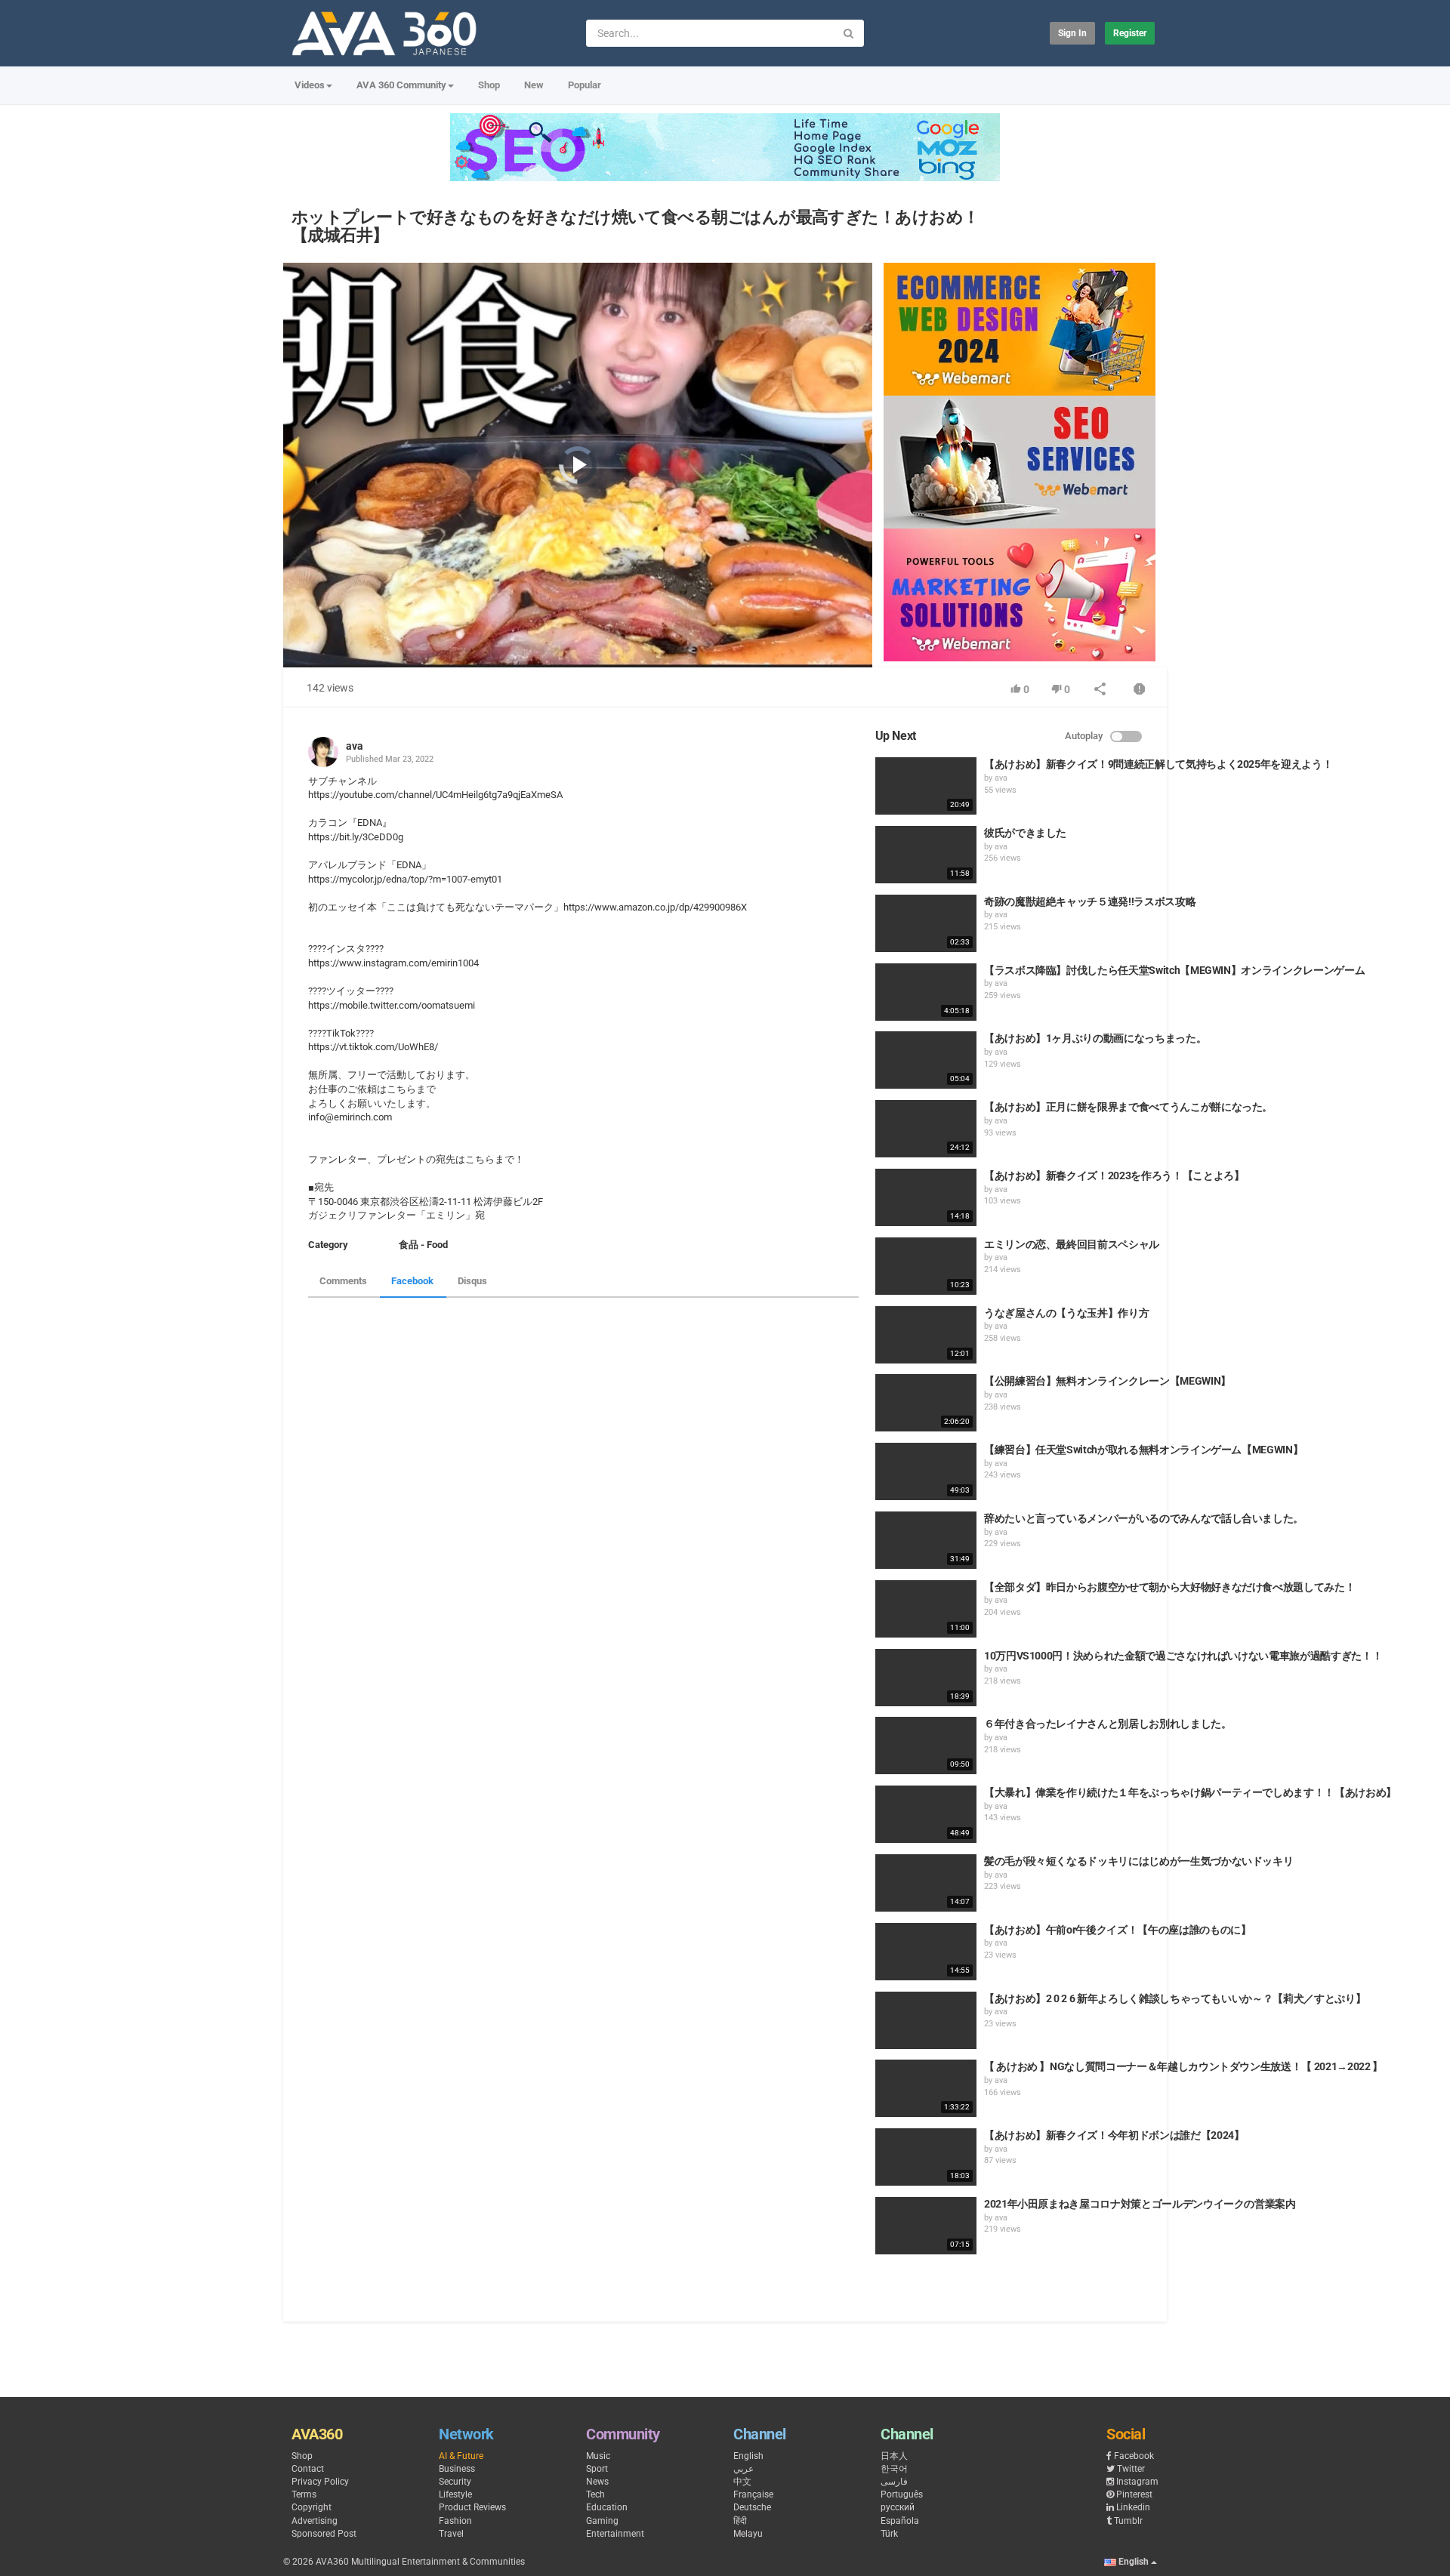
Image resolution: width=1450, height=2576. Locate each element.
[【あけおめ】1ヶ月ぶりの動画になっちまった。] (926, 1060)
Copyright (312, 2507)
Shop (489, 85)
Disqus (472, 1281)
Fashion (455, 2521)
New (534, 85)
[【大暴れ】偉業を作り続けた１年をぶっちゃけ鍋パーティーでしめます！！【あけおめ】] (926, 1814)
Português (902, 2494)
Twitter (1131, 2469)
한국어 (894, 2469)
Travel (451, 2534)
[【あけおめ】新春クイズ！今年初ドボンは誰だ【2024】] (926, 2157)
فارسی (894, 2482)
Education (607, 2507)
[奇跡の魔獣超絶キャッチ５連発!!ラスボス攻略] (926, 923)
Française (753, 2494)
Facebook (412, 1281)
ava (355, 746)
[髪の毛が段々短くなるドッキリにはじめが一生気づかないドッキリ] (926, 1883)
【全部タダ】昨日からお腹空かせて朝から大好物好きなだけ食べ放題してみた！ (1169, 1587)
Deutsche (752, 2507)
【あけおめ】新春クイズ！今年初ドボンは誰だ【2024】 (1114, 2135)
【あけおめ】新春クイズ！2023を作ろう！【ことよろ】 (1114, 1176)
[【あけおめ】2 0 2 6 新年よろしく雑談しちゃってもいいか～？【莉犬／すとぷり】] (926, 2020)
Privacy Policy (320, 2482)
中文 (742, 2482)
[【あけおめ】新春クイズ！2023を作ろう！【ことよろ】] (926, 1197)
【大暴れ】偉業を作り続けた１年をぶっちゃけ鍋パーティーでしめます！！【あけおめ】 (1190, 1792)
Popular (585, 85)
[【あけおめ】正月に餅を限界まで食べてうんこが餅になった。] (926, 1129)
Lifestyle (455, 2494)
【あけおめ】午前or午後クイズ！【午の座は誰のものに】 (1118, 1930)
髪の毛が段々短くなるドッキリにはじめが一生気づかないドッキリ (1139, 1861)
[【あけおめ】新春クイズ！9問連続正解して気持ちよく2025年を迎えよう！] (926, 786)
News (597, 2482)
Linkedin (1133, 2507)
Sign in (1072, 33)
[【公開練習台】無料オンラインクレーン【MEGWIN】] (926, 1403)
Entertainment (615, 2534)
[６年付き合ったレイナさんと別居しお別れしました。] (926, 1746)
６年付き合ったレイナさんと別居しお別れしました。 (1108, 1724)
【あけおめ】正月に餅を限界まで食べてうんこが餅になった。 (1128, 1107)
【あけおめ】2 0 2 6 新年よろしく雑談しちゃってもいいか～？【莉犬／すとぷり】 (1175, 1998)
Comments (343, 1281)
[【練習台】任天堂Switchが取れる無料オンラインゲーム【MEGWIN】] (926, 1471)
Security (455, 2482)
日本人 (894, 2456)
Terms (304, 2494)
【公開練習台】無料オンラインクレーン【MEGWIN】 (1108, 1381)
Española (900, 2521)
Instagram (1137, 2482)
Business (457, 2469)
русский (898, 2507)
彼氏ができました (1025, 833)
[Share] (1100, 690)
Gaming (602, 2521)
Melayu (748, 2534)
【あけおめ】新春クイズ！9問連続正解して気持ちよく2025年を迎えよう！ (1158, 764)
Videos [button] (310, 85)
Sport (597, 2469)
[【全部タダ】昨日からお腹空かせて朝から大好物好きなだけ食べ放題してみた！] (926, 1609)
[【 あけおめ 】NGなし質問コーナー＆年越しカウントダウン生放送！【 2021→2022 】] (926, 2088)
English (748, 2456)
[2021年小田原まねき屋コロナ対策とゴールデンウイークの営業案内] (926, 2226)
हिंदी (740, 2521)
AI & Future (461, 2456)
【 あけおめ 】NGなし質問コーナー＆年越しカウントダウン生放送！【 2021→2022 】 (1183, 2066)
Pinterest (1134, 2494)
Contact (308, 2469)
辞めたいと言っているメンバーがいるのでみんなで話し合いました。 (1144, 1518)
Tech (595, 2494)
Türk (889, 2534)
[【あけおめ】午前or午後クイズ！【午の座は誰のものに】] (926, 1952)
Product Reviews (472, 2507)
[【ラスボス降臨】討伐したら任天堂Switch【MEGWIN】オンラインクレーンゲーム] (926, 992)
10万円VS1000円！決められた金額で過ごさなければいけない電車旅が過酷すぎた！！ (1183, 1656)
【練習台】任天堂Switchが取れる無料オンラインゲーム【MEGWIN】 (1143, 1450)
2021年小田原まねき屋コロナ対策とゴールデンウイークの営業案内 (1140, 2204)
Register (1130, 33)
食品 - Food (423, 1245)
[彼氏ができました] (926, 855)
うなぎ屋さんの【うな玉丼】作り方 (1066, 1313)
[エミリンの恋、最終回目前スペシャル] (926, 1266)
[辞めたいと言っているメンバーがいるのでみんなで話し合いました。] (926, 1540)
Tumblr (1128, 2521)
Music (598, 2456)
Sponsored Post (324, 2534)
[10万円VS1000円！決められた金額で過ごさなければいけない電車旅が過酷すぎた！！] (926, 1678)
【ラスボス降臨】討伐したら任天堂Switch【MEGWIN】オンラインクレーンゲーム (1174, 970)
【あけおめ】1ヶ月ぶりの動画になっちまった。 (1095, 1038)
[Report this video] (1140, 690)
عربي (744, 2469)
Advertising (315, 2521)
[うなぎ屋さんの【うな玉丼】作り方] (926, 1335)
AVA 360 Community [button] (401, 85)
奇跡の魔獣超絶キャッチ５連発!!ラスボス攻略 (1090, 901)
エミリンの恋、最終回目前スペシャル (1072, 1244)
